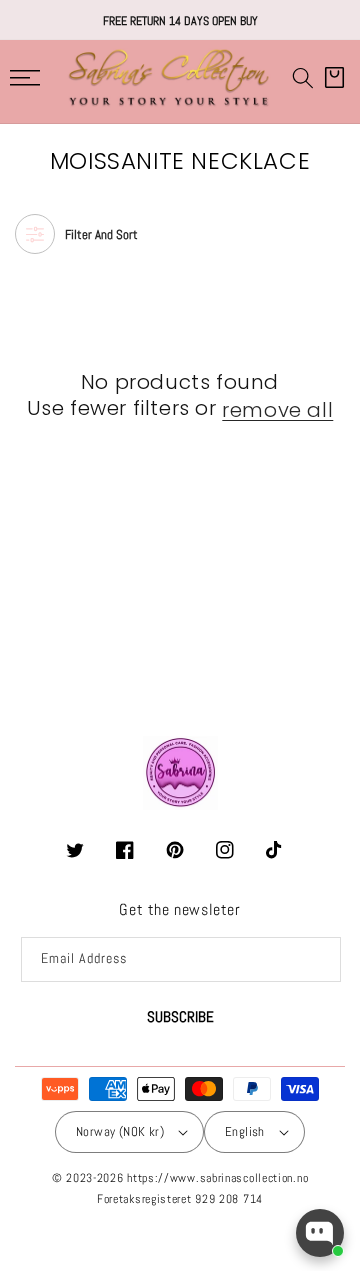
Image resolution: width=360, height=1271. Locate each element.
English (245, 1131)
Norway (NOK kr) (120, 1131)
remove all (277, 410)
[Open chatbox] (320, 1233)
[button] (303, 78)
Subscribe (180, 1016)
